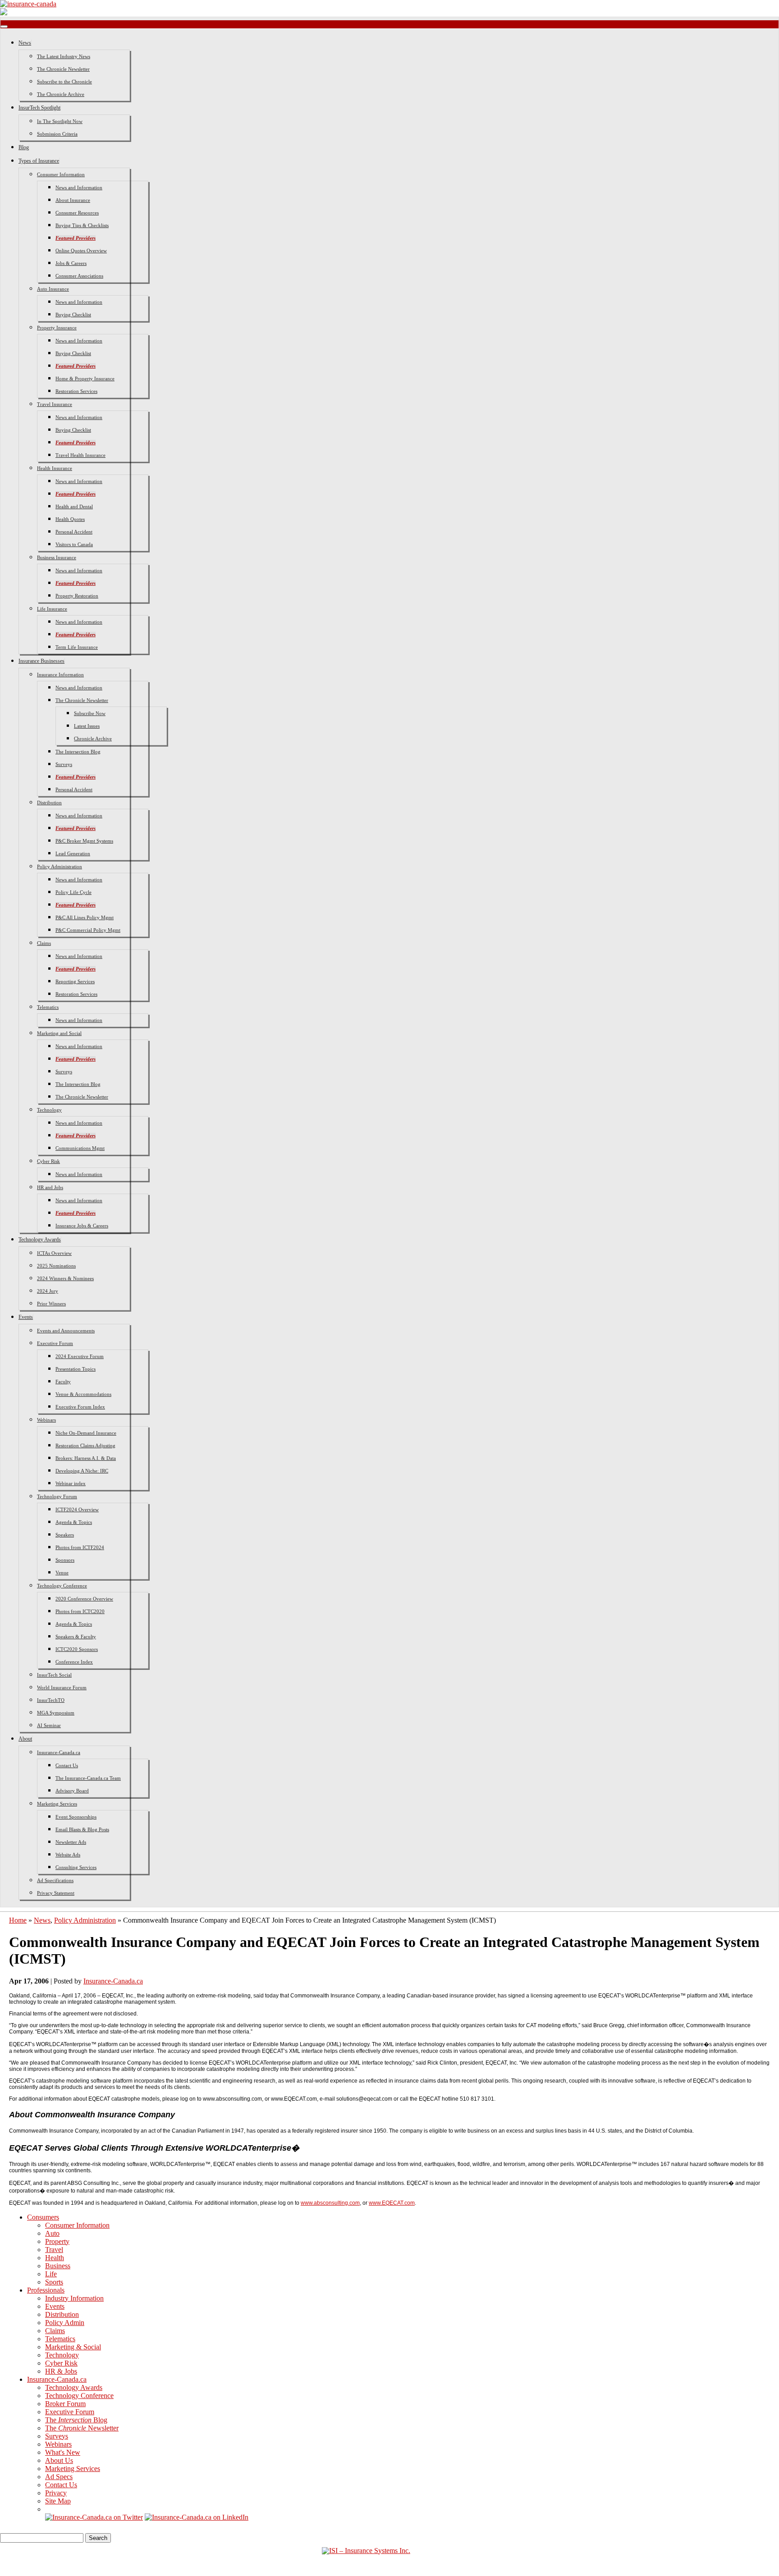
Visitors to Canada (74, 544)
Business (58, 2266)
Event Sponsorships (76, 1817)
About (25, 1739)
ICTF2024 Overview (77, 1509)
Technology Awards (40, 1240)
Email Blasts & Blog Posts (82, 1829)
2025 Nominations (56, 1266)
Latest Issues (87, 726)
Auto (52, 2233)
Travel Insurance (55, 404)
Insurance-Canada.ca (59, 1752)
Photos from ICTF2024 (80, 1547)
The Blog (76, 2420)
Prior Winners (51, 1304)
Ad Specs (59, 2477)
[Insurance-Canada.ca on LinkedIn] (197, 2517)
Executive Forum (55, 1343)
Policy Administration (60, 866)
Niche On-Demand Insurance (86, 1433)
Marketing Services (57, 1804)
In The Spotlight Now (60, 121)
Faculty (63, 1381)
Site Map (58, 2501)
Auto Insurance (53, 289)
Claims (44, 943)
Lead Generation (73, 853)
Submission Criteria (57, 134)
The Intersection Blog (78, 752)
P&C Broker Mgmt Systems (84, 841)
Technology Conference (62, 1586)
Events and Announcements (66, 1331)
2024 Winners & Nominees (65, 1278)
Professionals (46, 2290)
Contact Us (67, 1765)
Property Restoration (77, 596)
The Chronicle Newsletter (63, 69)
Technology (49, 1110)
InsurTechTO (51, 1700)
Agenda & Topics (74, 1522)
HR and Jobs (50, 1187)
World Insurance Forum (62, 1687)
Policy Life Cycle (73, 892)
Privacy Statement (56, 1893)
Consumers (43, 2217)
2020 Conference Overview (84, 1599)
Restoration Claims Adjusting (85, 1445)
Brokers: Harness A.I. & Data (86, 1458)
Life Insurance (52, 609)
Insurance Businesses (41, 661)
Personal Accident (74, 532)
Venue (62, 1573)
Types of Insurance (39, 161)
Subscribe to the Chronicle (64, 82)
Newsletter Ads (71, 1842)
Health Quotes (70, 519)
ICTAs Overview (54, 1253)
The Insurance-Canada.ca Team (88, 1778)
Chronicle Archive (93, 739)
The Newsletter (82, 2428)
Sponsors (65, 1560)
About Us (59, 2460)
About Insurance (73, 200)
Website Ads (68, 1855)
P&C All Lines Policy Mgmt (85, 917)
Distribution (49, 802)
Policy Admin (65, 2323)
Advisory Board (72, 1791)
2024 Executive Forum (80, 1356)
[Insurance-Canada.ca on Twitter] (94, 2517)
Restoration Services (76, 391)
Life (51, 2274)
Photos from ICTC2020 (80, 1611)
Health (55, 2258)
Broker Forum (65, 2404)
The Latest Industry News (64, 56)
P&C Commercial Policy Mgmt (88, 930)
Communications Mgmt (80, 1148)
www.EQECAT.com (392, 2203)
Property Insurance (57, 328)
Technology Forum (57, 1496)
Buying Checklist (73, 315)
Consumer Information (61, 174)
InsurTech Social (54, 1675)
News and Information (79, 187)
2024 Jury (48, 1291)
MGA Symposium (56, 1713)
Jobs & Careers (71, 263)
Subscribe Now (90, 713)
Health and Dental (74, 506)
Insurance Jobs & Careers (82, 1226)
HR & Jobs (61, 2371)
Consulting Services (76, 1867)
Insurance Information (60, 675)
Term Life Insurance (77, 647)
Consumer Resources (77, 213)
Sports (54, 2282)
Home (18, 1920)
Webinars (46, 1420)
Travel (54, 2250)
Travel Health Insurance (80, 455)
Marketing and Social (59, 1033)
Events (26, 1317)
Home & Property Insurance (85, 378)
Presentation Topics (76, 1369)
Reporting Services (75, 981)
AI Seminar (49, 1725)
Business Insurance (57, 557)
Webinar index (71, 1483)
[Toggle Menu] (4, 27)
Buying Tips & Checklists (82, 225)
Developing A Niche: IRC (82, 1471)
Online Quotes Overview (81, 251)
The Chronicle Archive (61, 94)
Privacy (56, 2493)
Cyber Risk (48, 1161)
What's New (63, 2452)
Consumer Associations (79, 276)
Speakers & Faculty (76, 1637)
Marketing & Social (73, 2347)
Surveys (64, 764)
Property (57, 2241)
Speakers (65, 1535)
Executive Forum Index (80, 1407)
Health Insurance (55, 468)
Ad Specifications (55, 1880)
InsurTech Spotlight (39, 108)
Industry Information (74, 2298)
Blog (24, 147)
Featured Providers (76, 238)
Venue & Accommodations (83, 1394)
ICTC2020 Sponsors (77, 1649)
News (25, 43)
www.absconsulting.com (330, 2203)
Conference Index (74, 1662)
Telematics (48, 1007)
